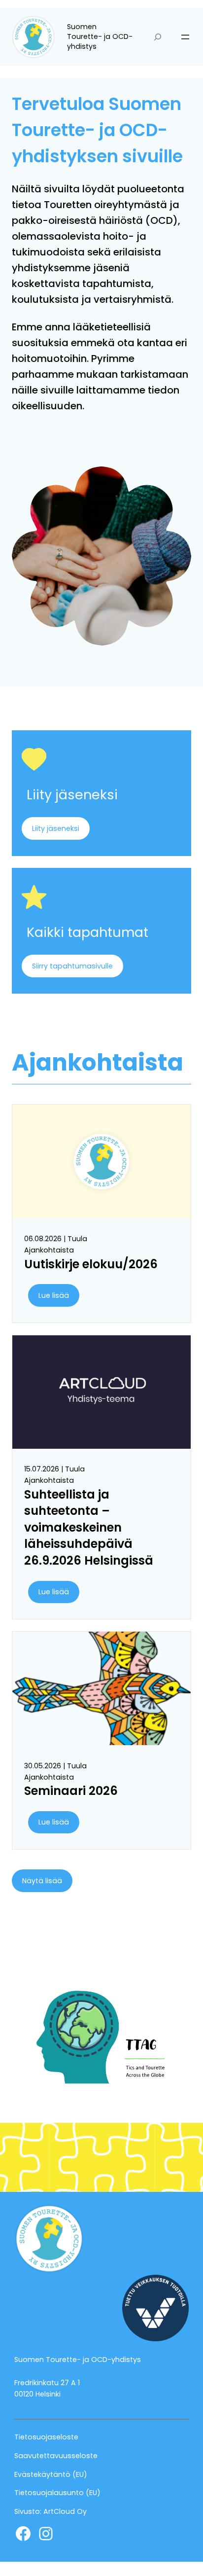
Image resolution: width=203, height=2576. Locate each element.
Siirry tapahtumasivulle (72, 966)
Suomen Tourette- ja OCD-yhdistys (100, 36)
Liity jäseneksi (56, 828)
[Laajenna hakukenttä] (158, 37)
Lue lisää (54, 1295)
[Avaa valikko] (185, 37)
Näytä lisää (42, 1881)
